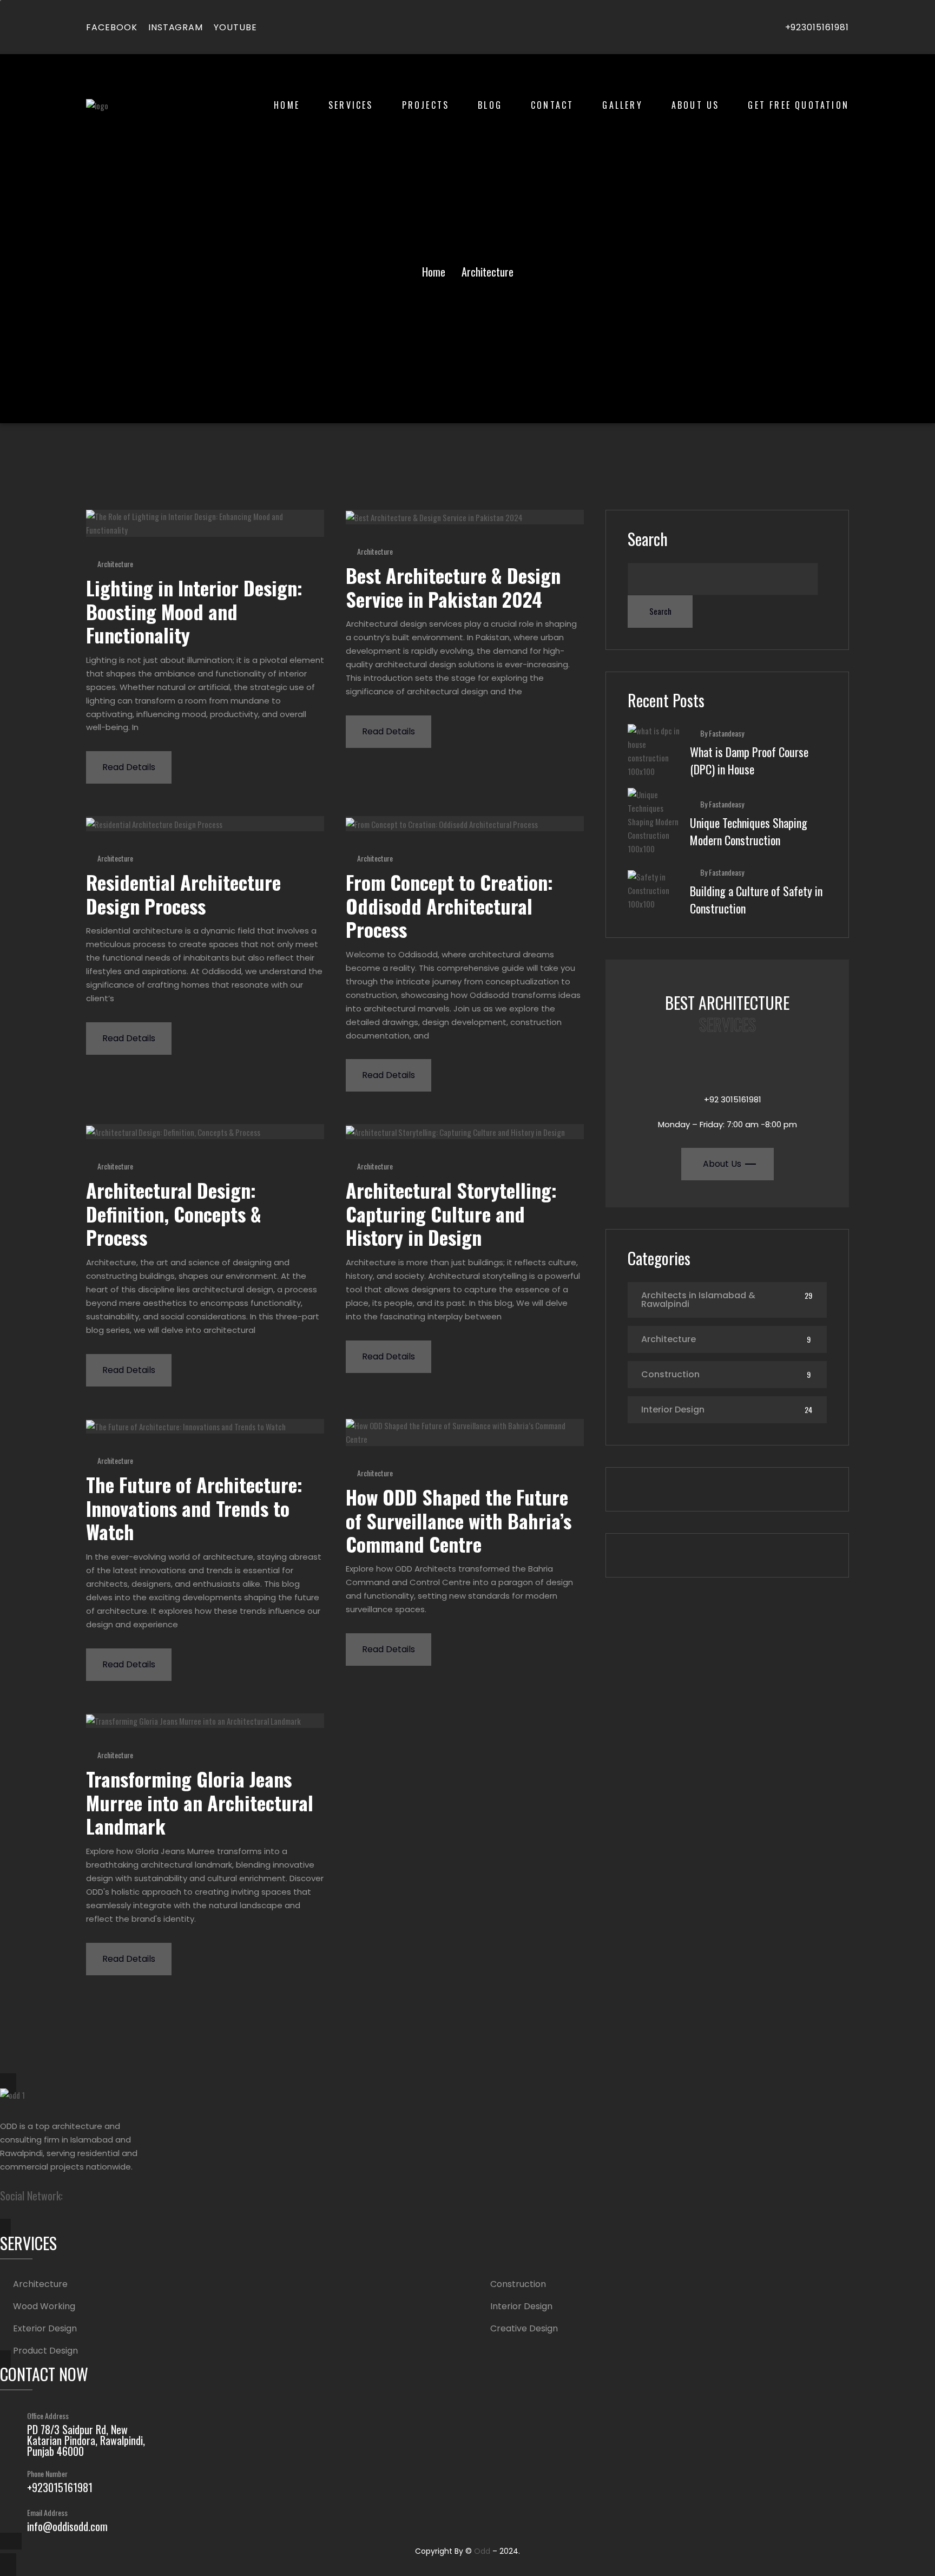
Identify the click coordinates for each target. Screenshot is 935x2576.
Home (287, 105)
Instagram (176, 27)
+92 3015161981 (733, 1099)
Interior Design (673, 1409)
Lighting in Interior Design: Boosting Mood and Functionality (194, 611)
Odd (482, 2551)
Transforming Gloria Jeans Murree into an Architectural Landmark (200, 1802)
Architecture (115, 564)
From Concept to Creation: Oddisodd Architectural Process (449, 905)
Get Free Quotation (798, 105)
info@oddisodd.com (67, 2526)
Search (648, 539)
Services (351, 105)
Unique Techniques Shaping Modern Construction (749, 831)
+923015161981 (817, 27)
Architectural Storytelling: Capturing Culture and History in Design (451, 1213)
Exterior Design (45, 2329)
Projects (426, 105)
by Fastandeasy (722, 733)
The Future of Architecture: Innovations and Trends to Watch (194, 1508)
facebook (112, 27)
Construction (670, 1374)
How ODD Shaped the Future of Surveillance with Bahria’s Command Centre (459, 1520)
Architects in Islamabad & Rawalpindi (698, 1300)
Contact (552, 105)
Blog (490, 105)
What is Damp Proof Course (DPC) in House (749, 760)
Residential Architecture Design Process (183, 893)
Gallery (622, 105)
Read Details (129, 767)
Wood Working (44, 2306)
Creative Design (524, 2329)
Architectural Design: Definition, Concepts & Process (174, 1213)
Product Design (45, 2351)
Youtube (235, 27)
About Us (696, 105)
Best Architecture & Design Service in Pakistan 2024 (453, 587)
